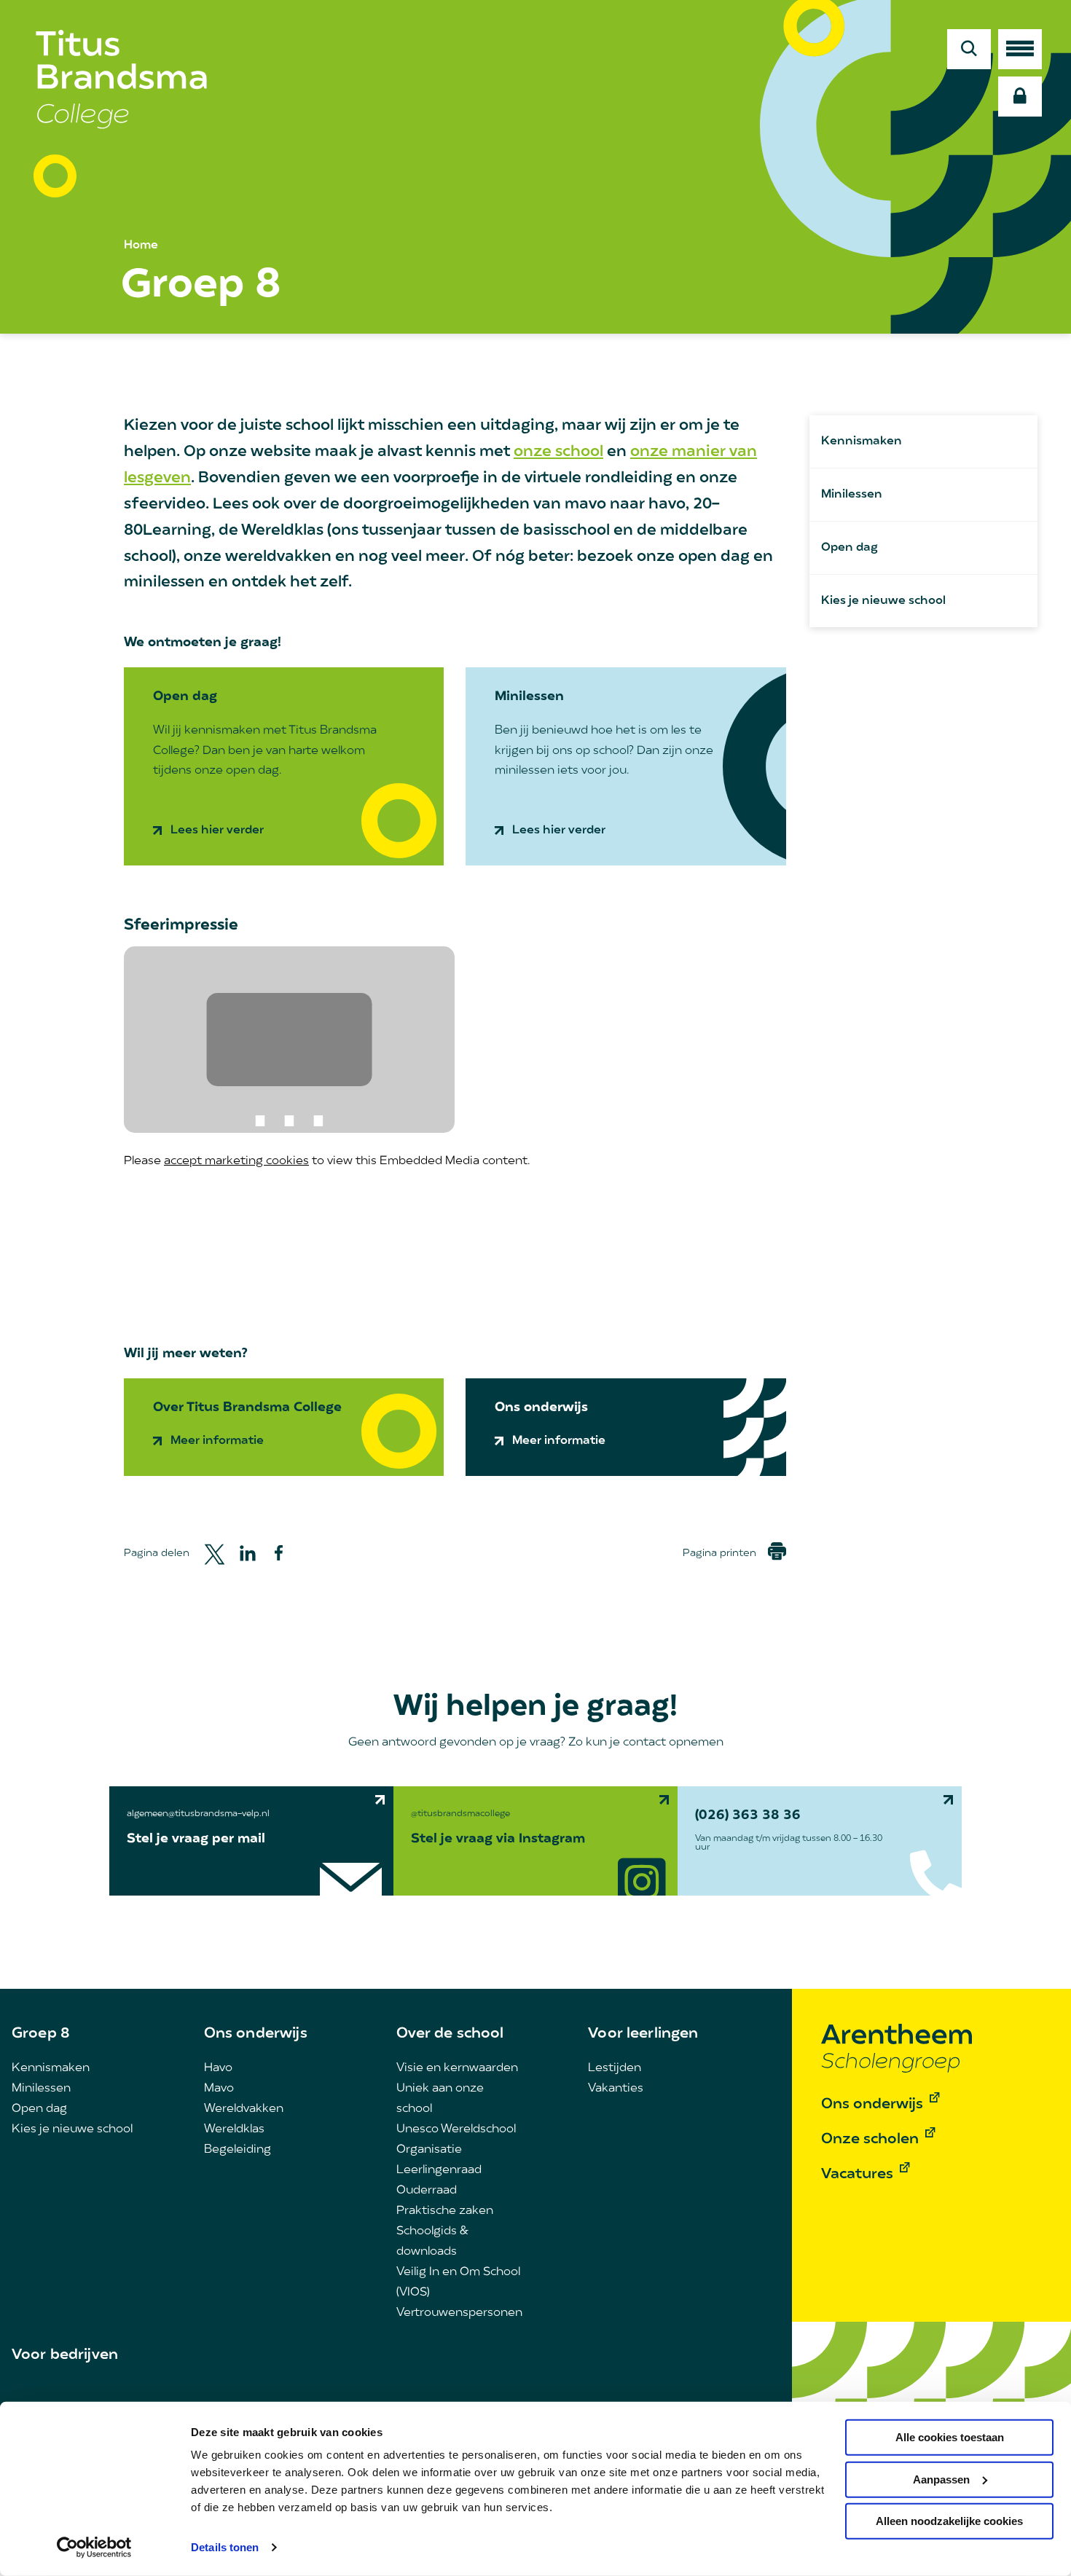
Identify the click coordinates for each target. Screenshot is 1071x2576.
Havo (218, 2068)
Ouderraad (427, 2191)
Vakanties (616, 2089)
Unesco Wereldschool (456, 2129)
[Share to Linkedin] (248, 1553)
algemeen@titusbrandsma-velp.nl (198, 1814)
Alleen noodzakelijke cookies (949, 2521)
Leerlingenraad (439, 2170)
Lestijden (615, 2068)
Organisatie (429, 2150)
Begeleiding (238, 2150)
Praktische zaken (445, 2211)
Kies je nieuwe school (883, 601)
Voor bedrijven (65, 2355)
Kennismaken (862, 441)
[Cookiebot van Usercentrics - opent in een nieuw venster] (94, 2548)
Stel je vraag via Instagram (498, 1839)
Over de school (450, 2034)
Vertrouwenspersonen (459, 2313)
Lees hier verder (217, 830)
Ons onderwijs (256, 2034)
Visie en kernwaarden (457, 2068)
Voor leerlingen (643, 2034)
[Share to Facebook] (279, 1553)
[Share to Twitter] (215, 1553)
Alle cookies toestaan (950, 2437)
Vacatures (857, 2175)
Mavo (219, 2089)
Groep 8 (41, 2034)
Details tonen (225, 2547)
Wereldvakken (244, 2109)
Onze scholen (870, 2140)
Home (141, 246)
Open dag (850, 548)
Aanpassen (941, 2479)
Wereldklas (234, 2129)
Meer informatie (217, 1441)
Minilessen (852, 495)
